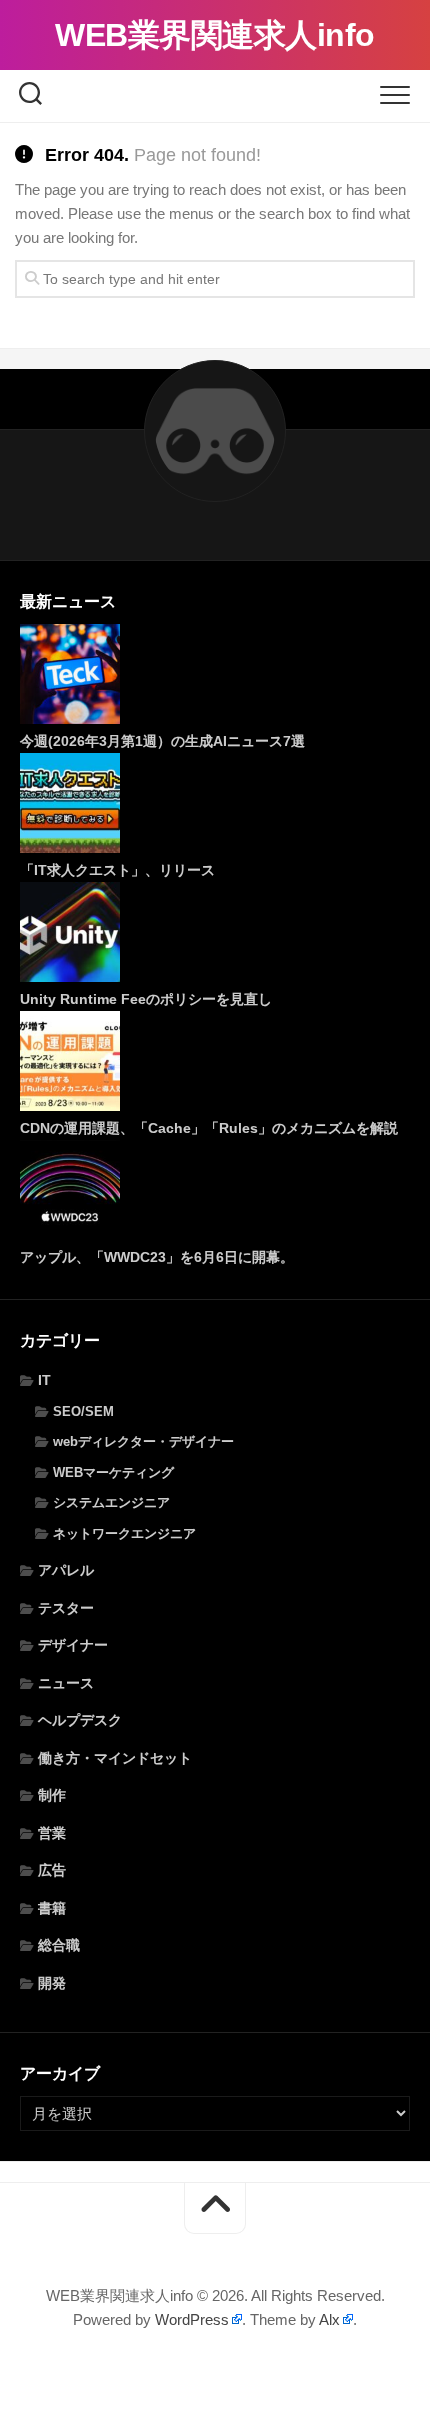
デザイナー (73, 1645)
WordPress (192, 2319)
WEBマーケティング (113, 1472)
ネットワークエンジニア (124, 1533)
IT (44, 1380)
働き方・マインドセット (115, 1758)
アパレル (66, 1570)
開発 (52, 1983)
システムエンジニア (111, 1502)
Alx (329, 2319)
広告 (52, 1870)
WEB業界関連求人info (215, 35)
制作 (52, 1795)
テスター (66, 1608)
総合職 (59, 1945)
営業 (52, 1833)
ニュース (66, 1683)
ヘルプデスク (80, 1720)
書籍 (52, 1908)
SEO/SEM (83, 1411)
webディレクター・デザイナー (143, 1441)
